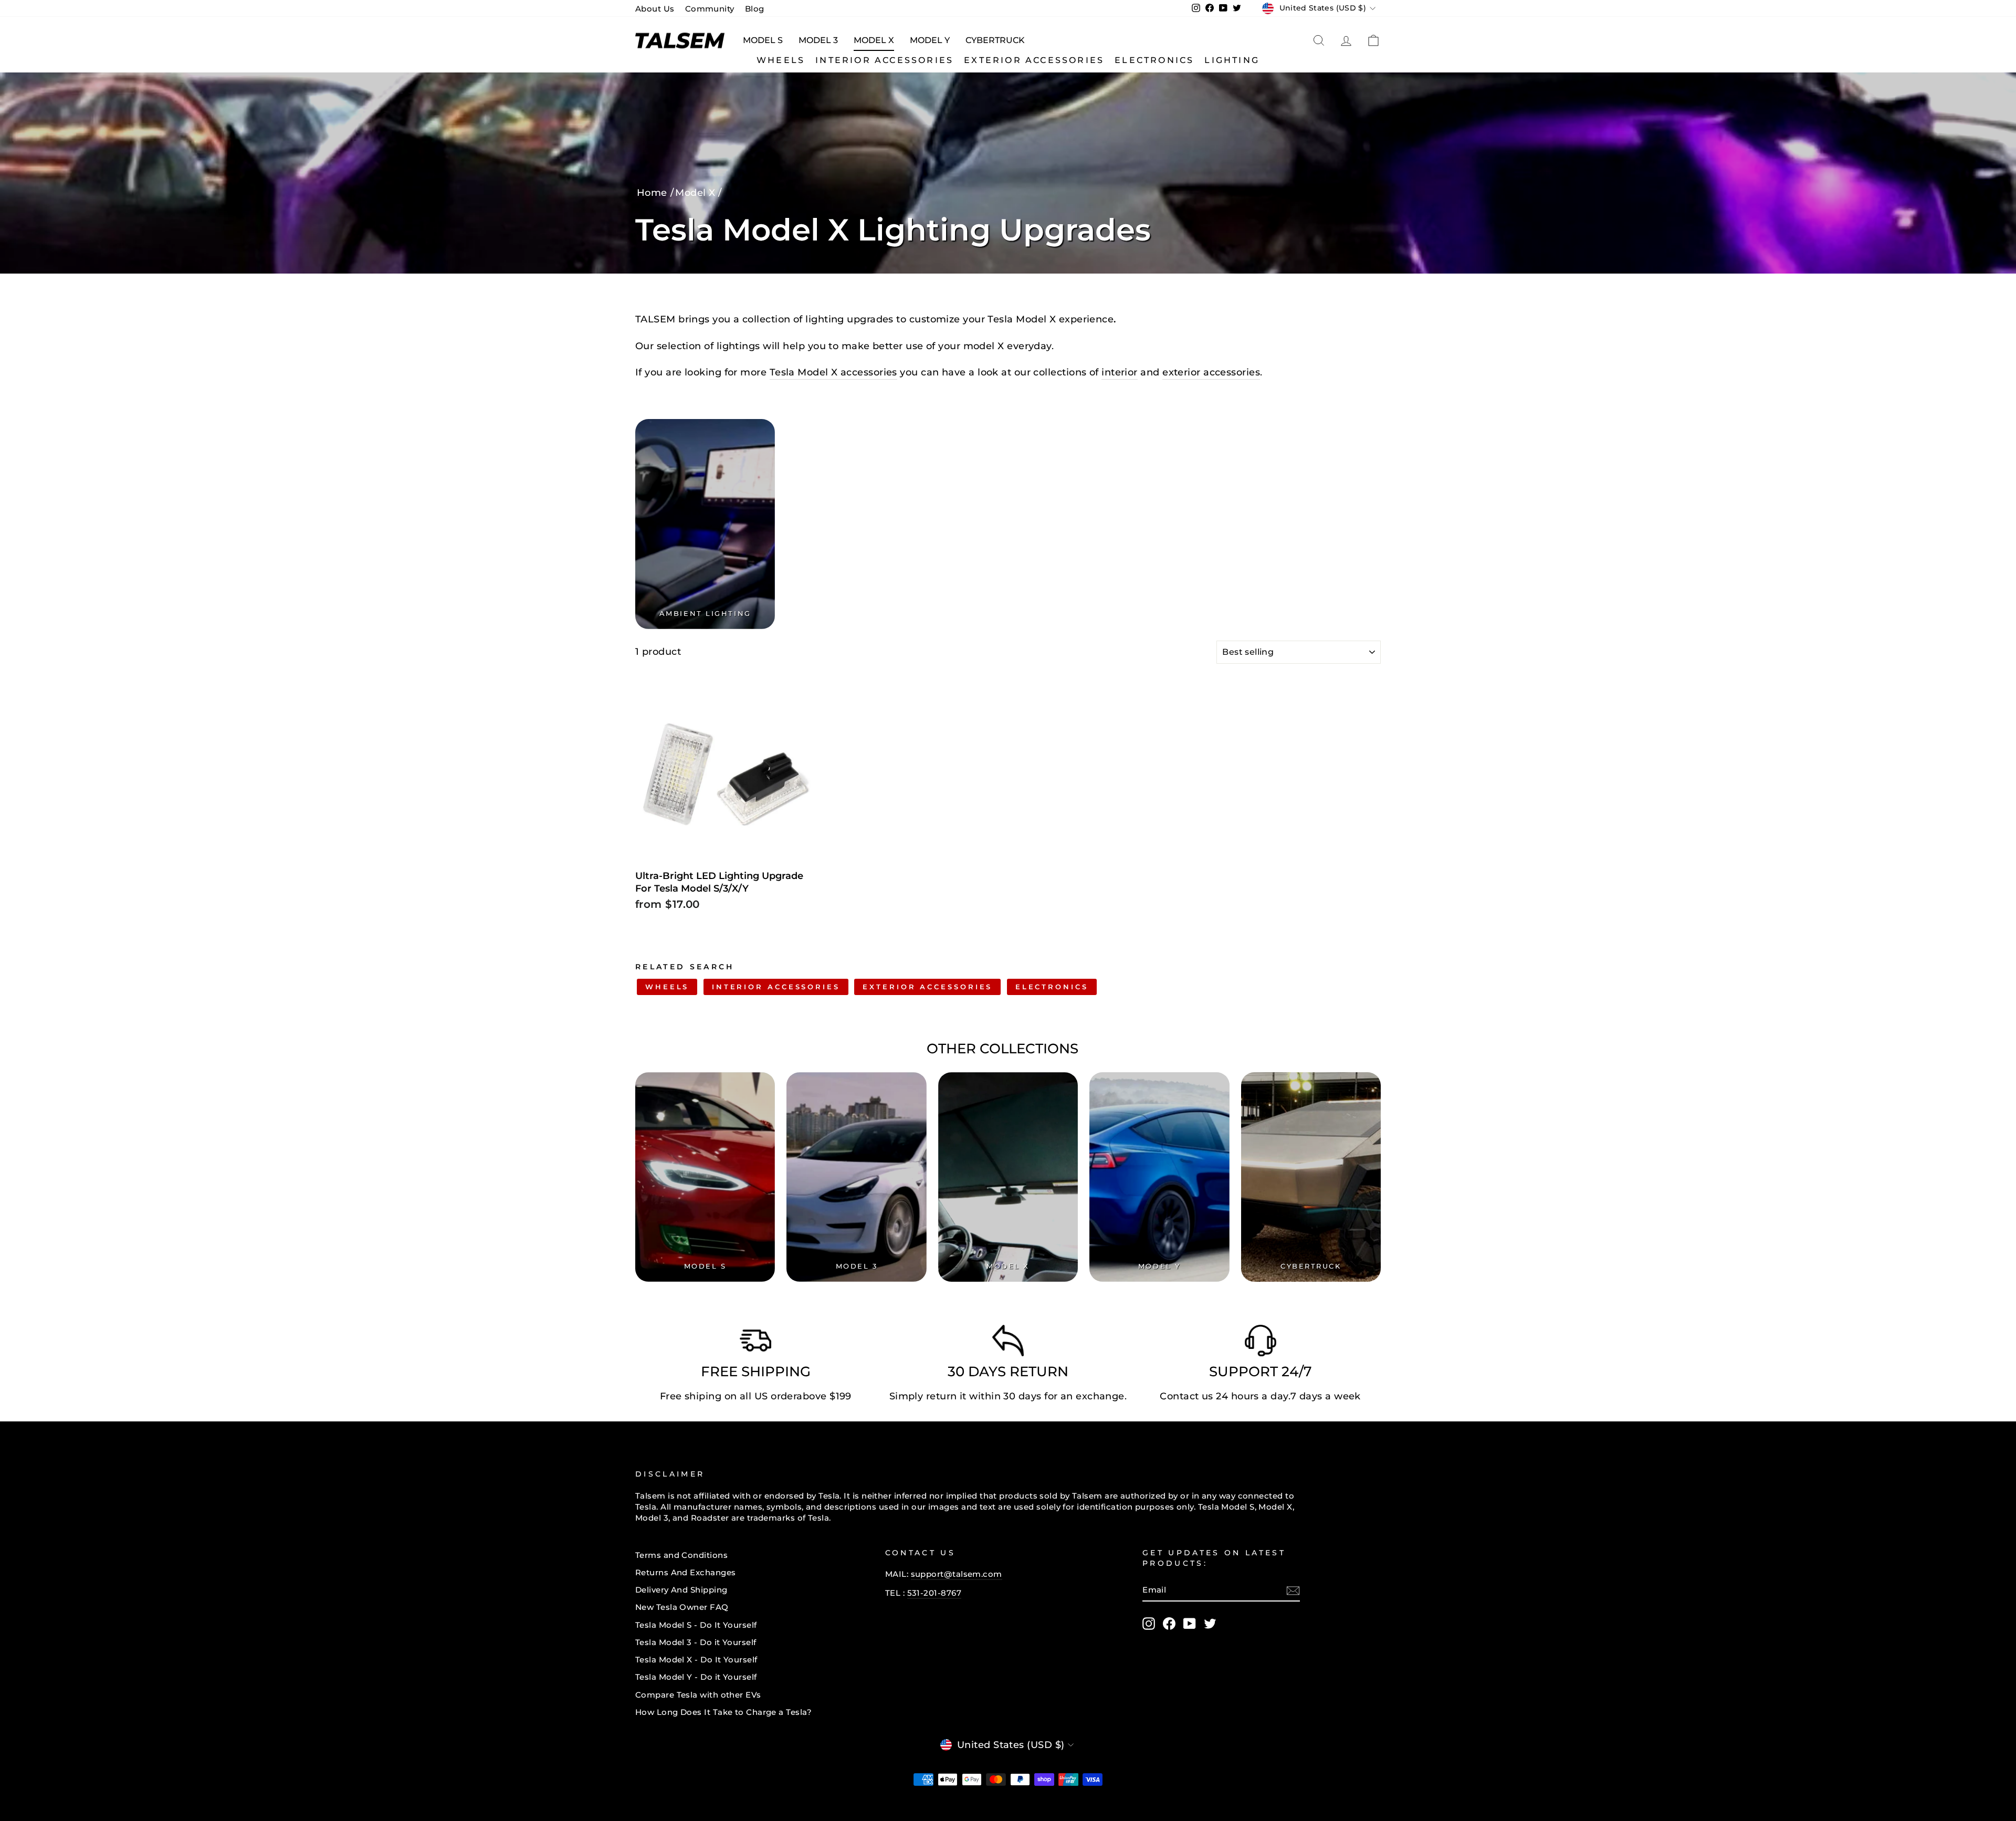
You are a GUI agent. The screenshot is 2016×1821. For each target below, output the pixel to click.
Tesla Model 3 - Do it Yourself (696, 1642)
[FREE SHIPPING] (755, 1343)
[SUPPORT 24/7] (1261, 1343)
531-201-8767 (934, 1593)
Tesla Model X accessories (833, 372)
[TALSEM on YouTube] (1190, 1624)
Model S (763, 40)
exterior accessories (1211, 372)
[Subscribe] (1293, 1590)
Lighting (1232, 60)
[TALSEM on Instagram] (1149, 1624)
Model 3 (818, 40)
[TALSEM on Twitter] (1210, 1624)
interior (1120, 372)
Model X (874, 40)
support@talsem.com (957, 1574)
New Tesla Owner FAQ (682, 1607)
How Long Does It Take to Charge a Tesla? (723, 1712)
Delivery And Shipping (681, 1590)
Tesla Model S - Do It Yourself (696, 1625)
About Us (655, 9)
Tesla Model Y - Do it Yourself (696, 1677)
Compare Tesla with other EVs (698, 1695)
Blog (755, 9)
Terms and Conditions (681, 1555)
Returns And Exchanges (685, 1572)
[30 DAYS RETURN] (1008, 1343)
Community (710, 9)
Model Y (930, 40)
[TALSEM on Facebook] (1169, 1624)
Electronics (1154, 60)
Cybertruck (995, 40)
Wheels (781, 60)
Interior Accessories (884, 60)
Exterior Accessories (1034, 60)
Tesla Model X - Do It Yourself (696, 1660)
